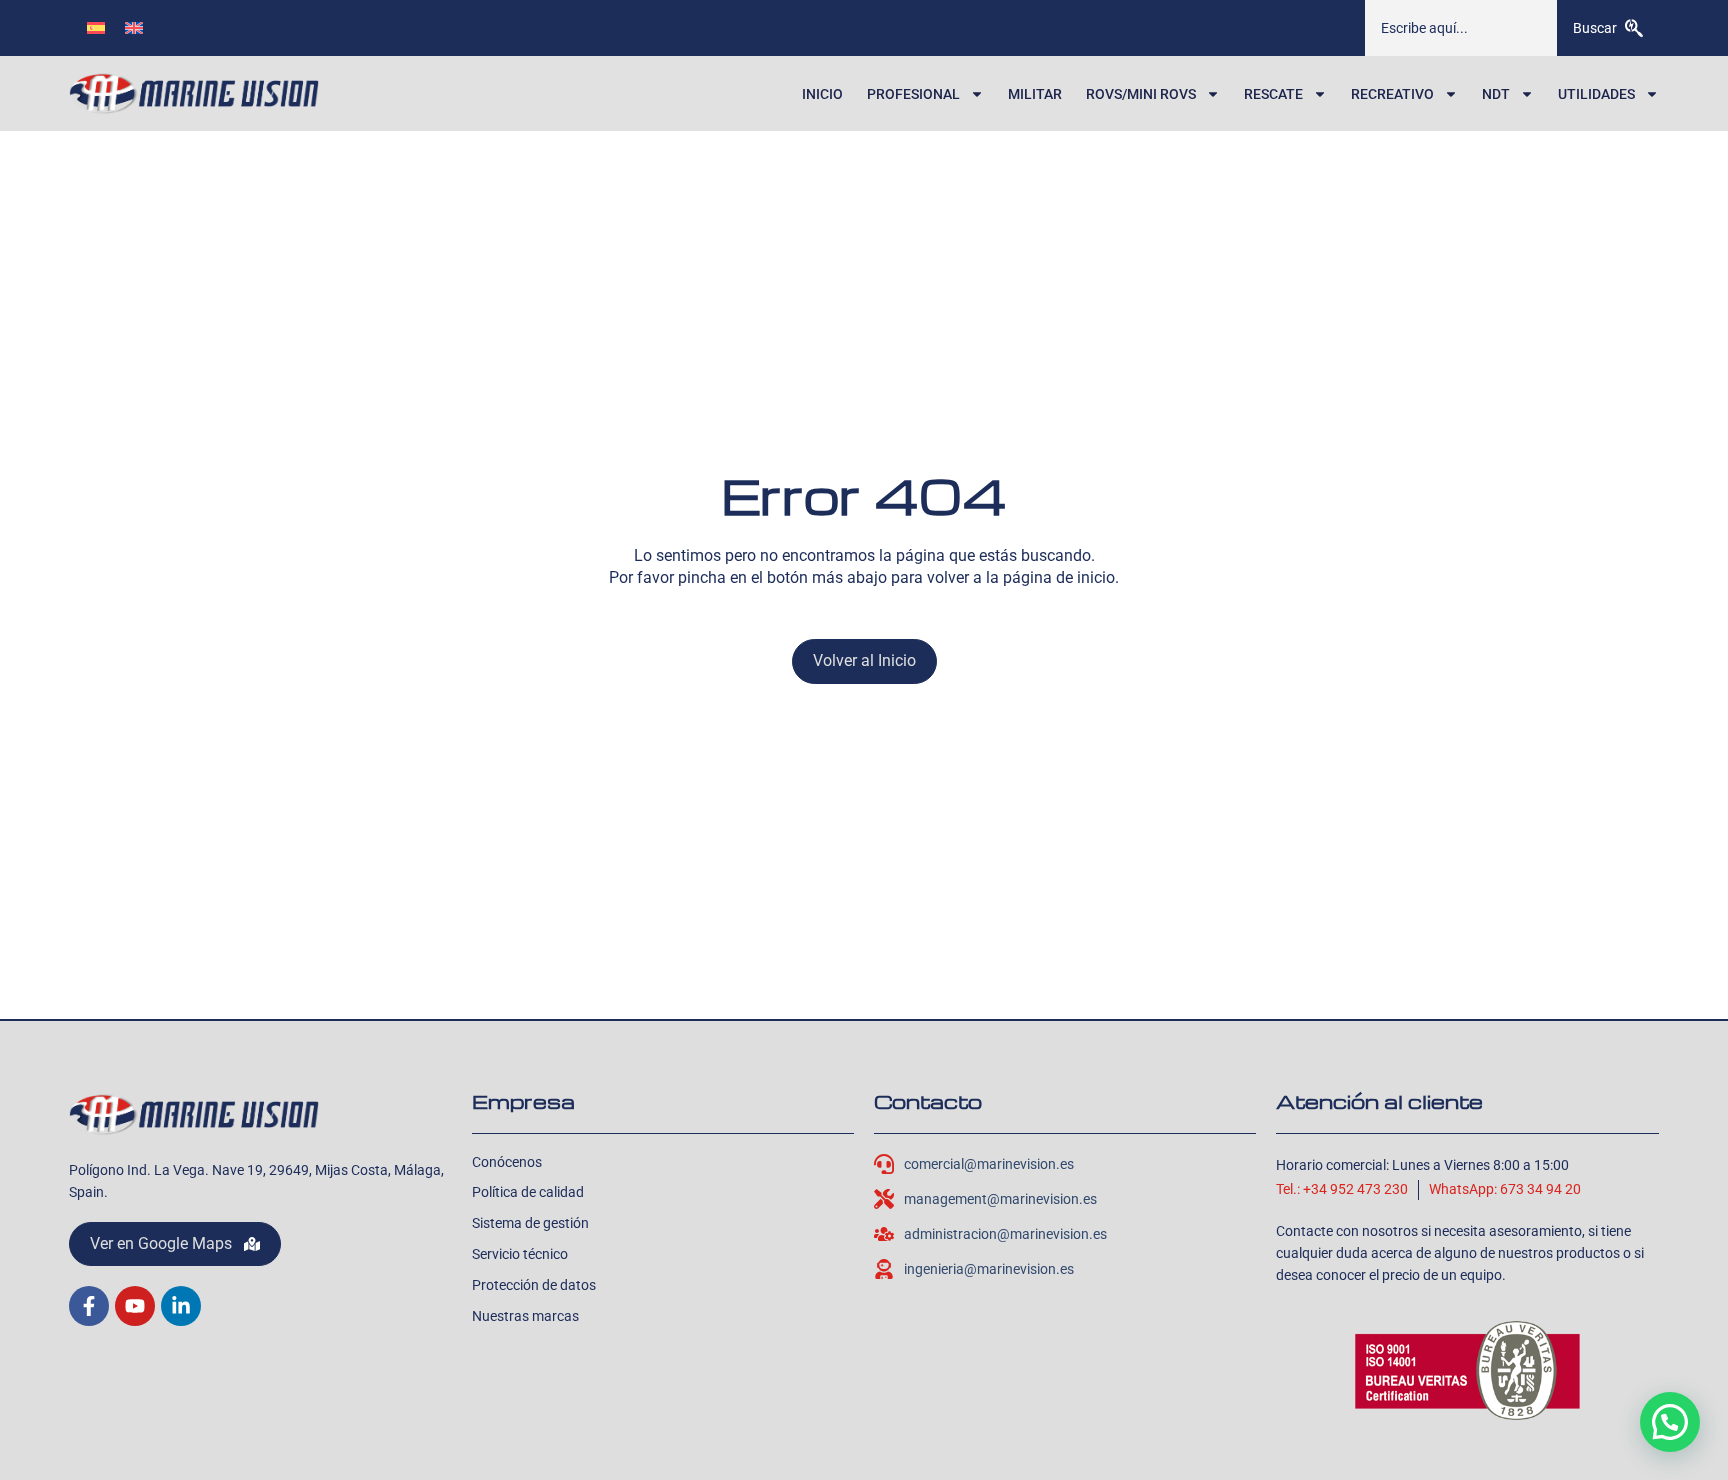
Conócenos (507, 1162)
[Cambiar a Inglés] (134, 27)
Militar (1035, 94)
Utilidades (1596, 94)
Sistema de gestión (530, 1223)
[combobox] (1461, 28)
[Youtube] (135, 1306)
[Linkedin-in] (181, 1306)
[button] (1670, 1422)
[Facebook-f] (89, 1306)
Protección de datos (534, 1285)
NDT (1496, 94)
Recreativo (1392, 94)
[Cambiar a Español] (96, 27)
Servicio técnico (520, 1254)
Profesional (913, 94)
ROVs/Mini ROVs (1141, 94)
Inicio (822, 94)
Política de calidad (528, 1192)
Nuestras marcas (525, 1316)
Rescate (1273, 94)
